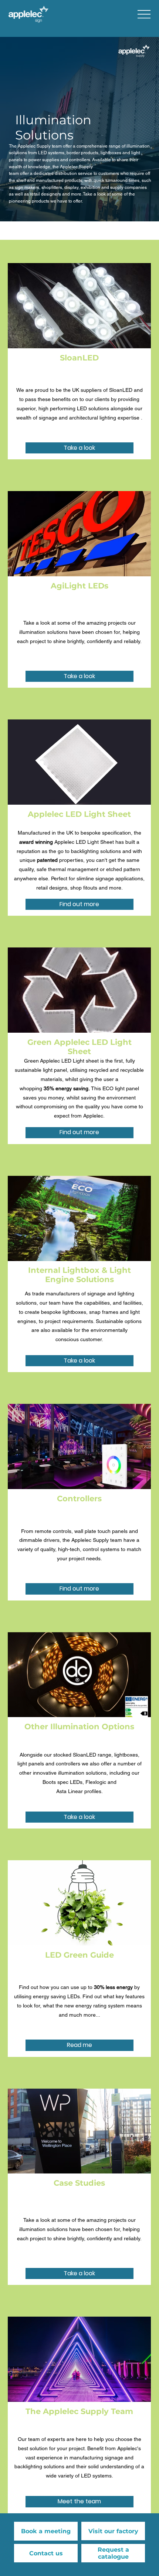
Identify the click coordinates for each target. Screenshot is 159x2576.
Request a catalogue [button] (113, 2553)
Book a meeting (46, 2531)
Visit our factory (113, 2531)
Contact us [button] (46, 2553)
